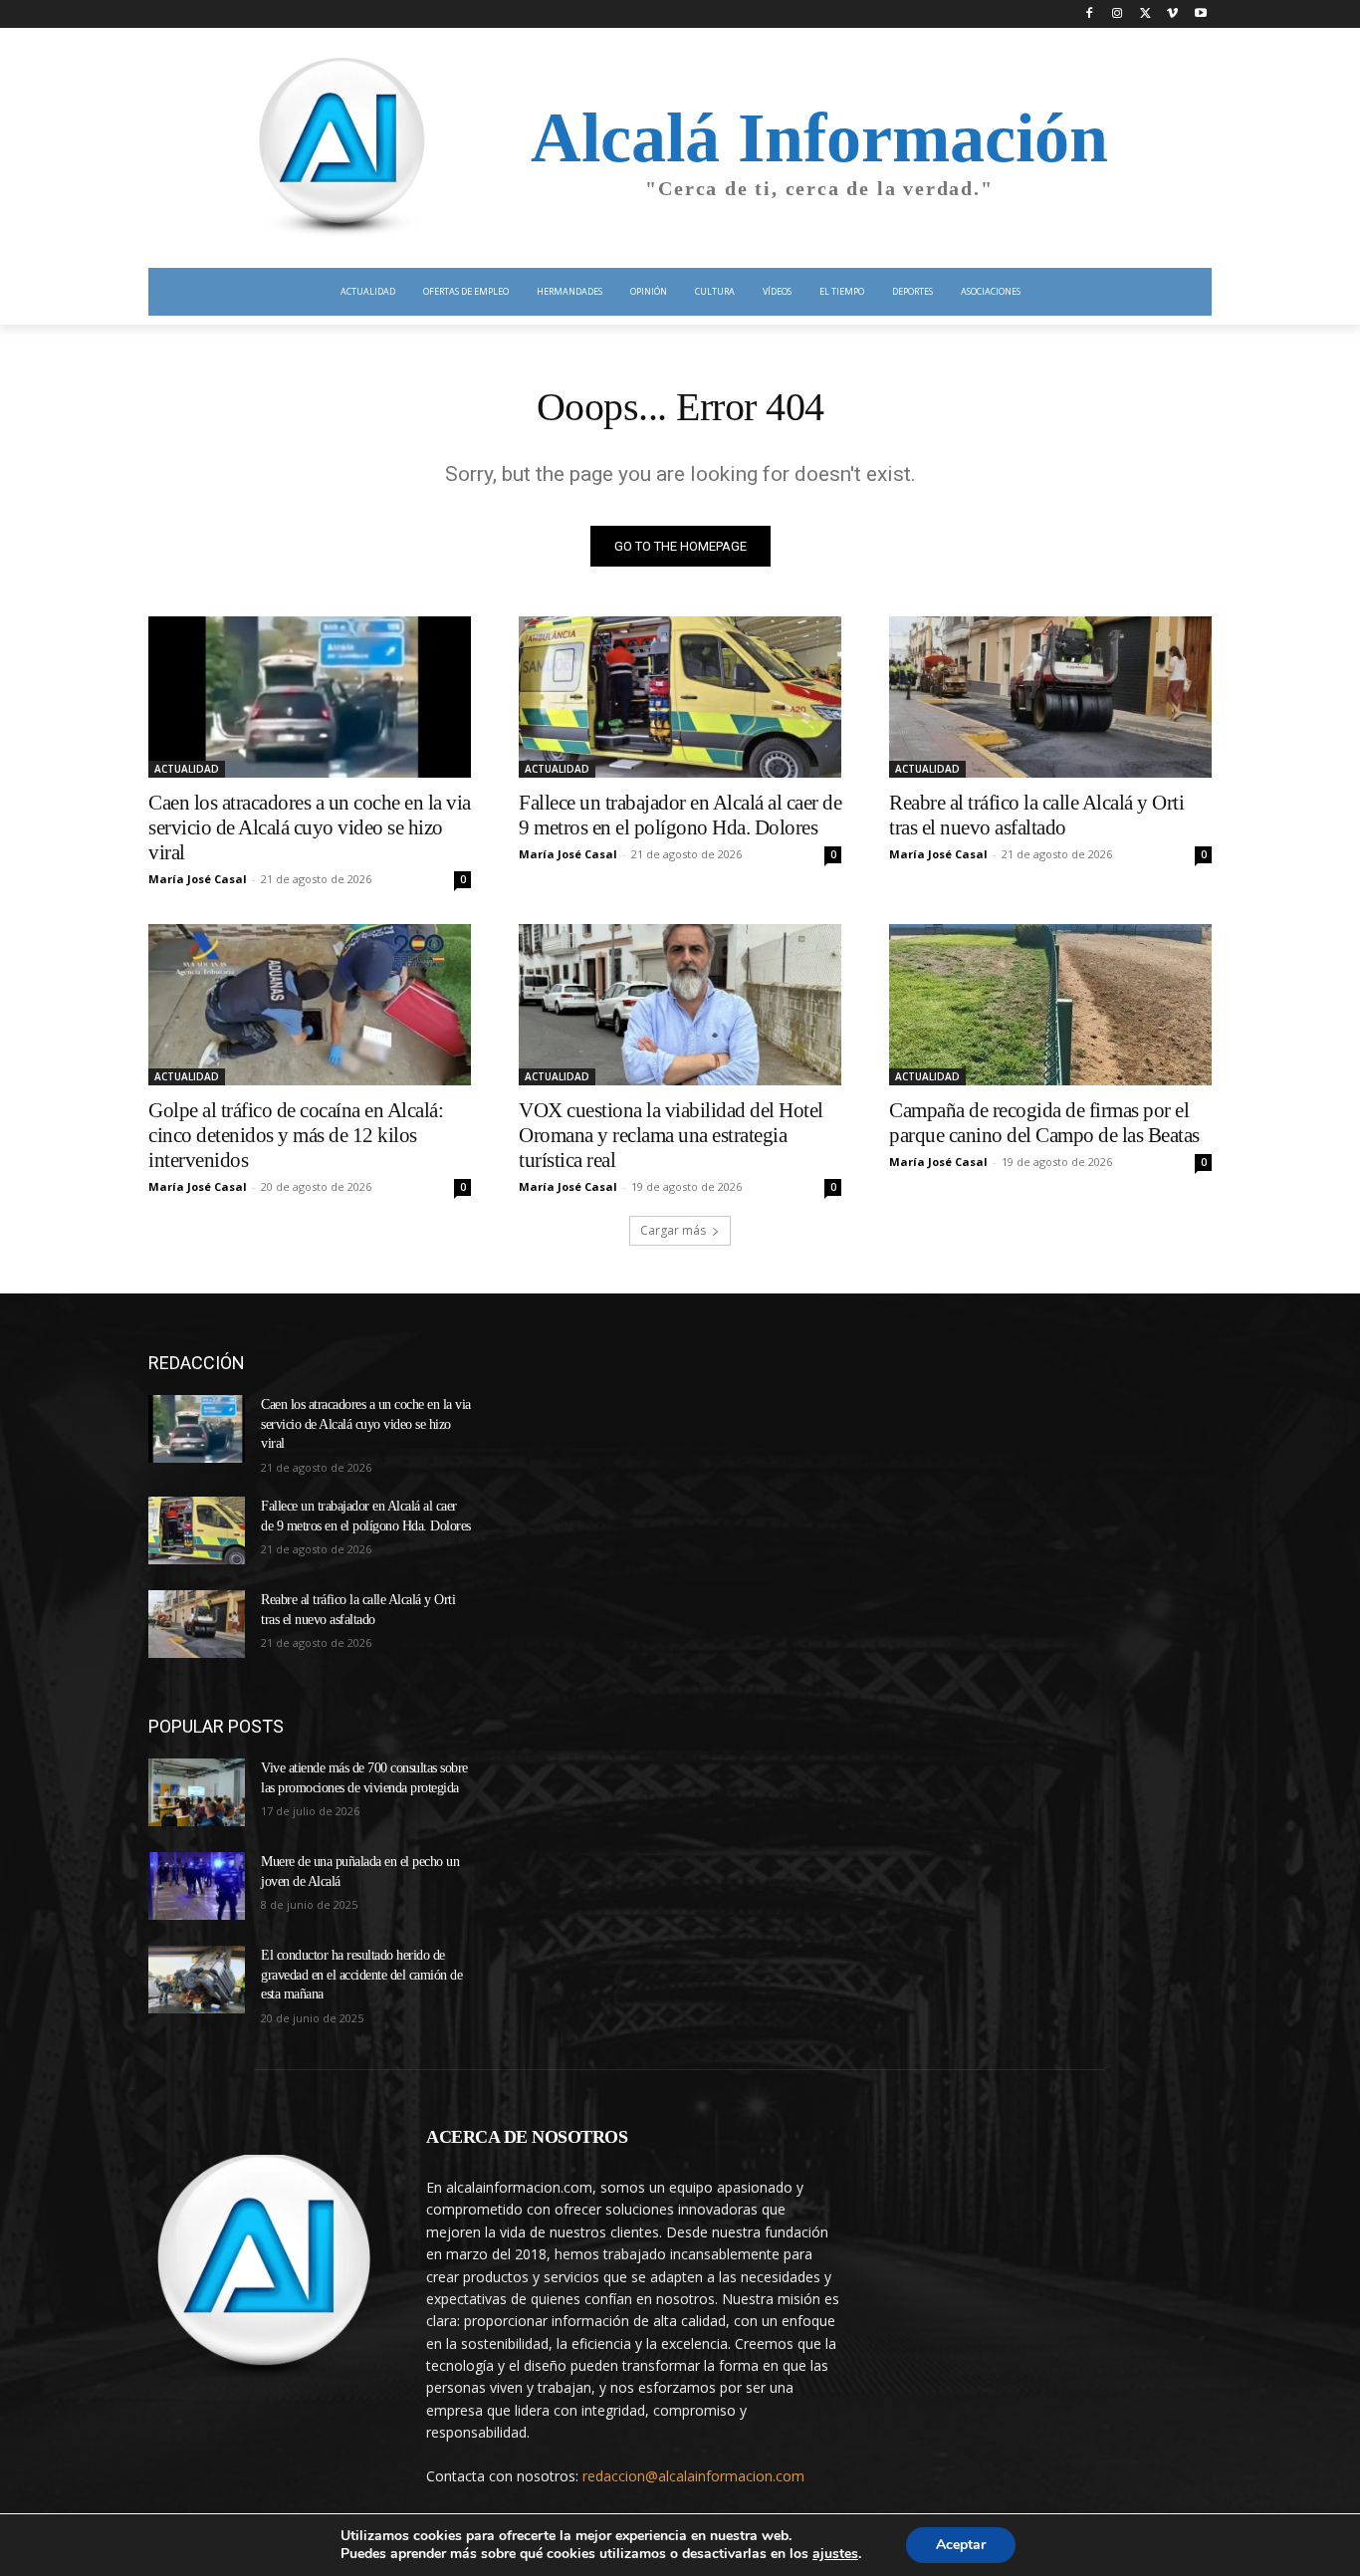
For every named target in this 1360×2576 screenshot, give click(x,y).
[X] (1145, 14)
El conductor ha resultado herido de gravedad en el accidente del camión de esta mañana (361, 1975)
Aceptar (961, 2545)
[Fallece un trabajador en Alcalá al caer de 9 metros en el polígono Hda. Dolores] (680, 697)
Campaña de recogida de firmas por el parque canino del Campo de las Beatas (1044, 1123)
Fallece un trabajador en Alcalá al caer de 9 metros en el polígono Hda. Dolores (680, 815)
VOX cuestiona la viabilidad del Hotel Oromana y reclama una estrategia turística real (671, 1135)
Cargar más (673, 1230)
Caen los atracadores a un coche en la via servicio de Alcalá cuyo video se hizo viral (310, 827)
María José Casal (198, 879)
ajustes (835, 2554)
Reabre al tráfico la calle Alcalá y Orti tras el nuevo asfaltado (1036, 815)
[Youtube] (1200, 14)
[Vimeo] (1172, 14)
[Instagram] (1118, 14)
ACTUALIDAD (187, 769)
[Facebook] (1090, 14)
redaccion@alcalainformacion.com (693, 2476)
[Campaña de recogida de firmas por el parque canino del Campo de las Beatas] (1050, 1005)
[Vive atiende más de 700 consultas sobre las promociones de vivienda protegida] (197, 1792)
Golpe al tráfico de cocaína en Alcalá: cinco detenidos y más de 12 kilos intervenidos (296, 1135)
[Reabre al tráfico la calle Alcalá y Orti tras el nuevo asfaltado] (1050, 697)
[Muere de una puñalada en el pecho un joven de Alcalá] (197, 1886)
